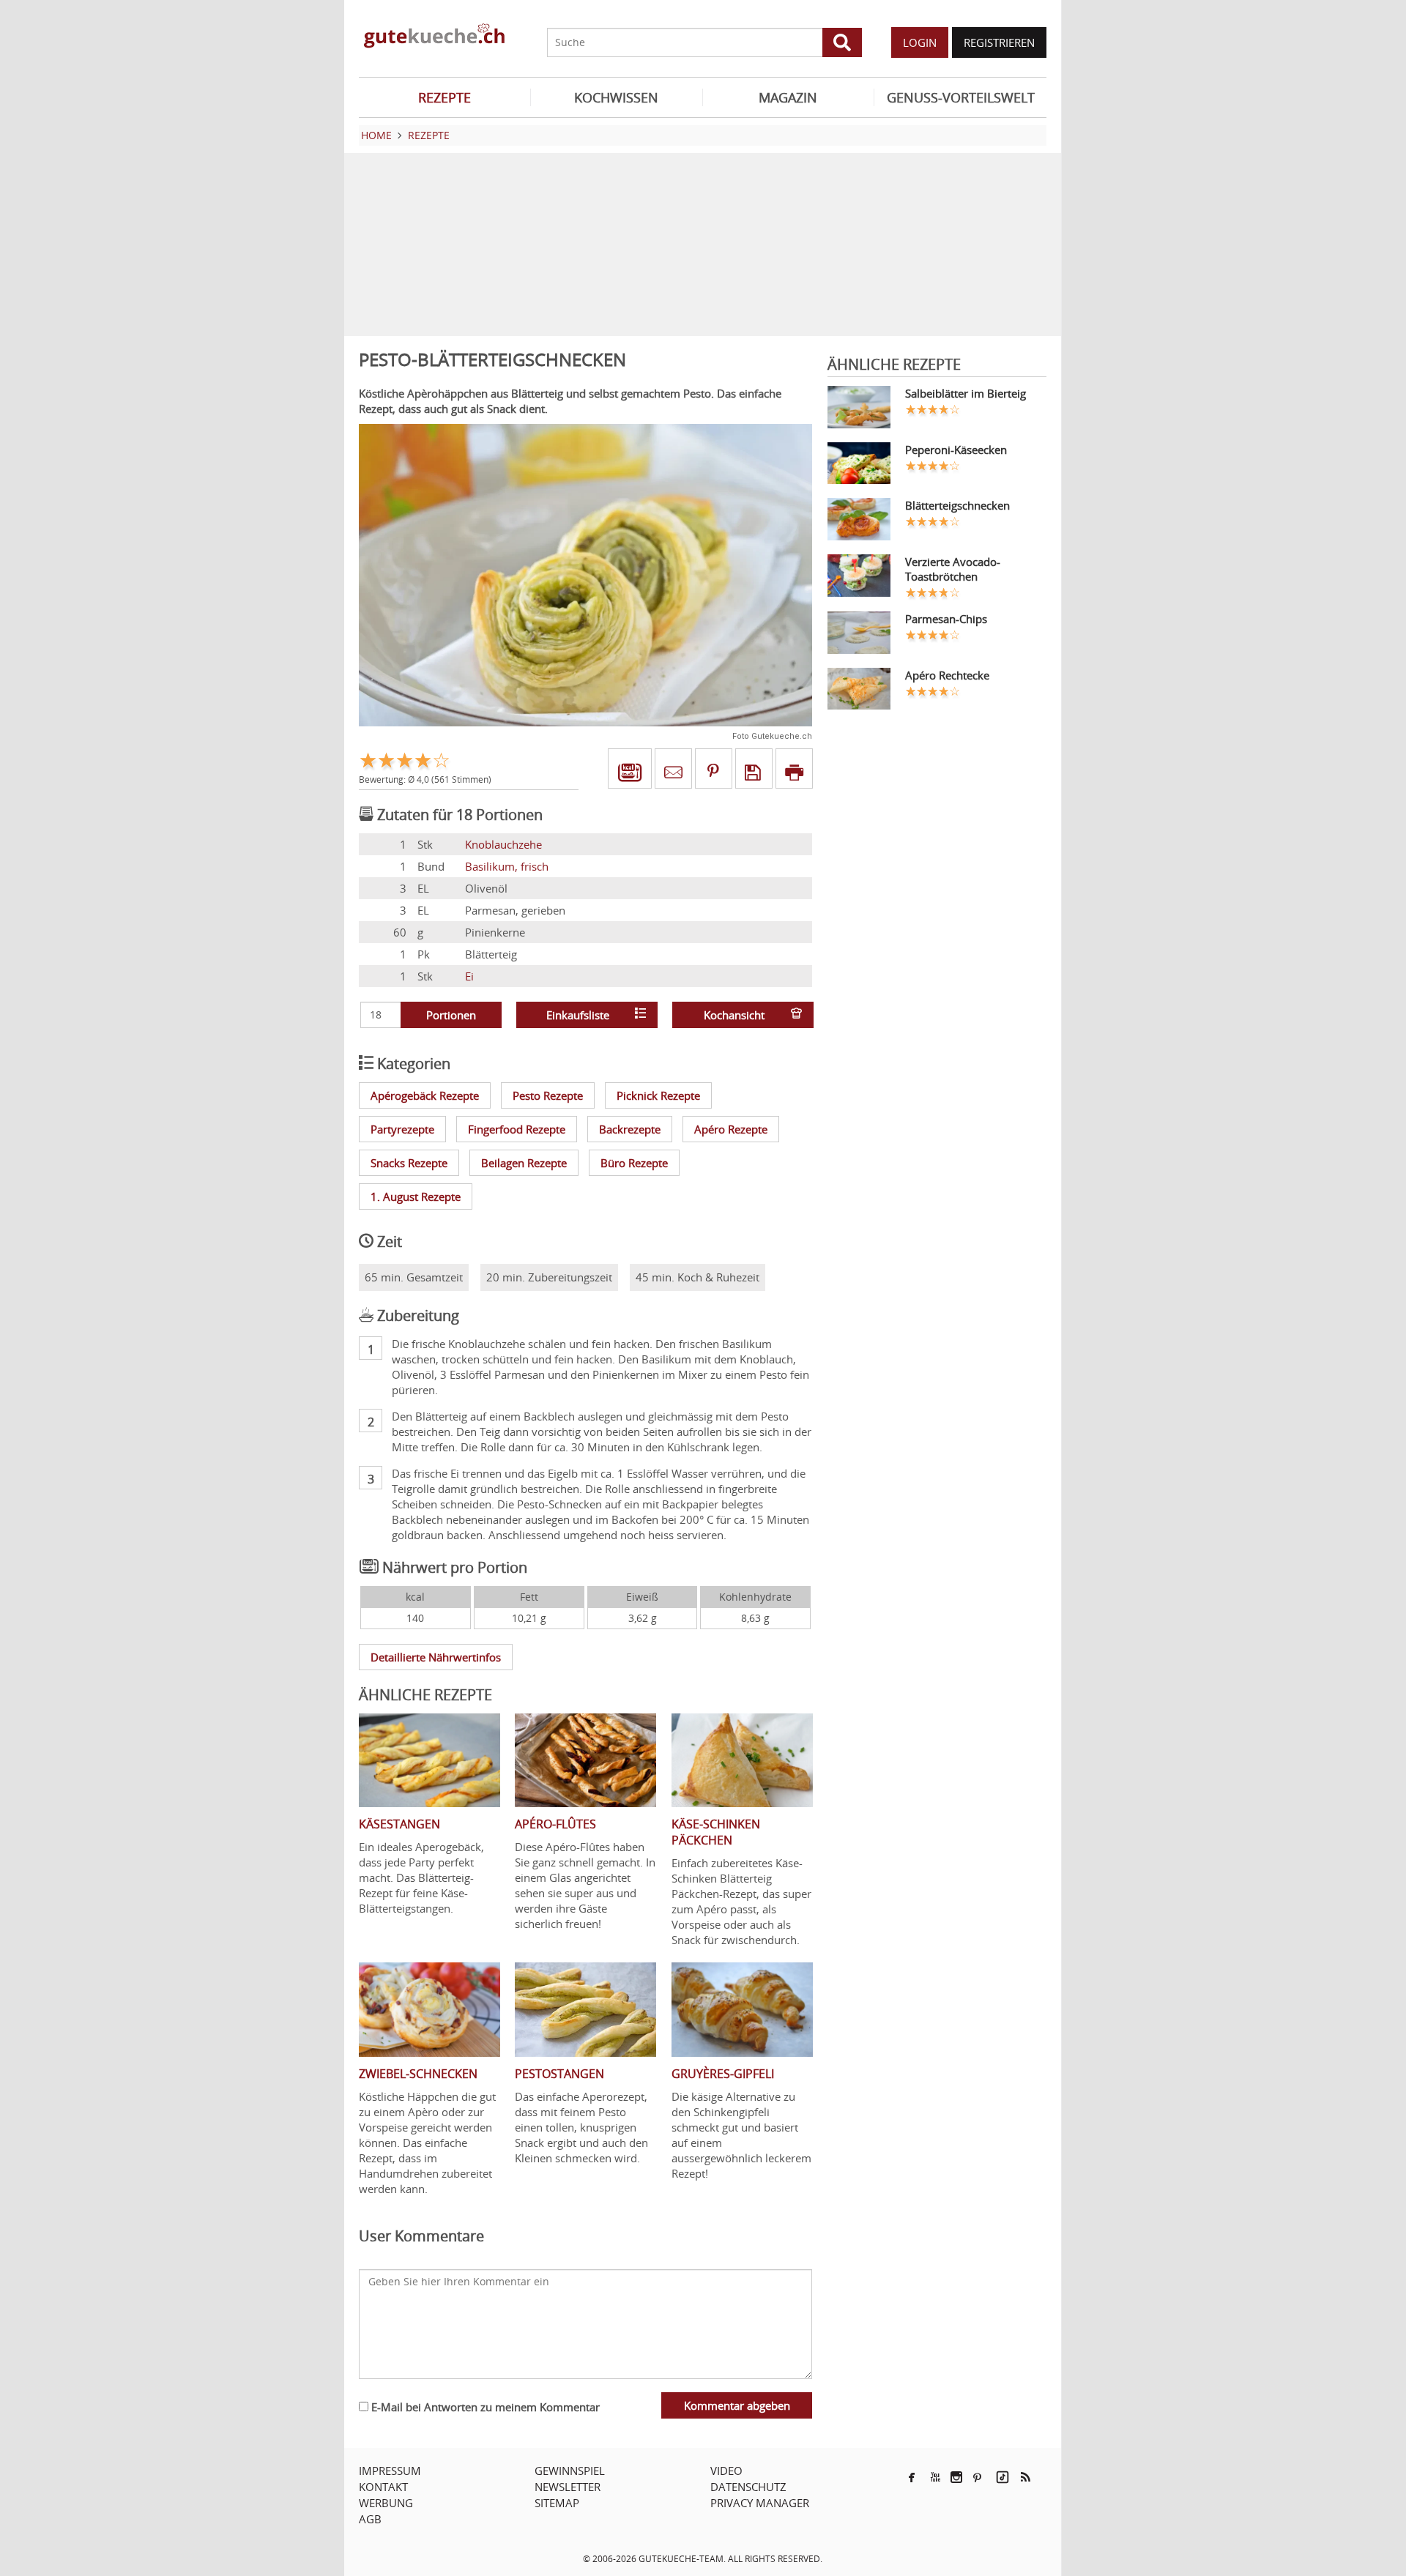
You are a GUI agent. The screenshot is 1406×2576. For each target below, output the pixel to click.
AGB (370, 2519)
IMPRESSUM (390, 2471)
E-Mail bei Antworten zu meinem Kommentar (484, 2407)
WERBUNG (386, 2503)
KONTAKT (383, 2487)
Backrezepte (630, 1129)
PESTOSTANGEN (559, 2074)
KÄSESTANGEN (399, 1824)
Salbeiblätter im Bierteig (966, 393)
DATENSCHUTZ (748, 2487)
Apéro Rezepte (731, 1129)
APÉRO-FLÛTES (555, 1824)
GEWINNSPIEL (570, 2471)
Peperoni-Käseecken (956, 450)
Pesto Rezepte (548, 1095)
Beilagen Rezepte (524, 1163)
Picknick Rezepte (658, 1095)
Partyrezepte (402, 1129)
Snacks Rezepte (409, 1163)
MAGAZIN (788, 97)
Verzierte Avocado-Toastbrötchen (953, 569)
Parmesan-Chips (946, 619)
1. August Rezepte (416, 1196)
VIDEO (726, 2471)
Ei (469, 976)
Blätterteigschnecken (957, 505)
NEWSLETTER (568, 2487)
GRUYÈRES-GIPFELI (723, 2074)
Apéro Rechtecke (947, 675)
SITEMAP (557, 2503)
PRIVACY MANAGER (760, 2503)
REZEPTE (445, 97)
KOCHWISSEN (616, 97)
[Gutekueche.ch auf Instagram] (956, 2477)
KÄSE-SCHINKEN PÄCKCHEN (716, 1832)
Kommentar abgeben (737, 2405)
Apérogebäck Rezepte (425, 1095)
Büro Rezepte (634, 1163)
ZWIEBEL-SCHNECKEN (418, 2074)
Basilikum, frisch (507, 866)
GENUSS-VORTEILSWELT (961, 97)
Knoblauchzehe (503, 844)
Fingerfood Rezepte (517, 1129)
